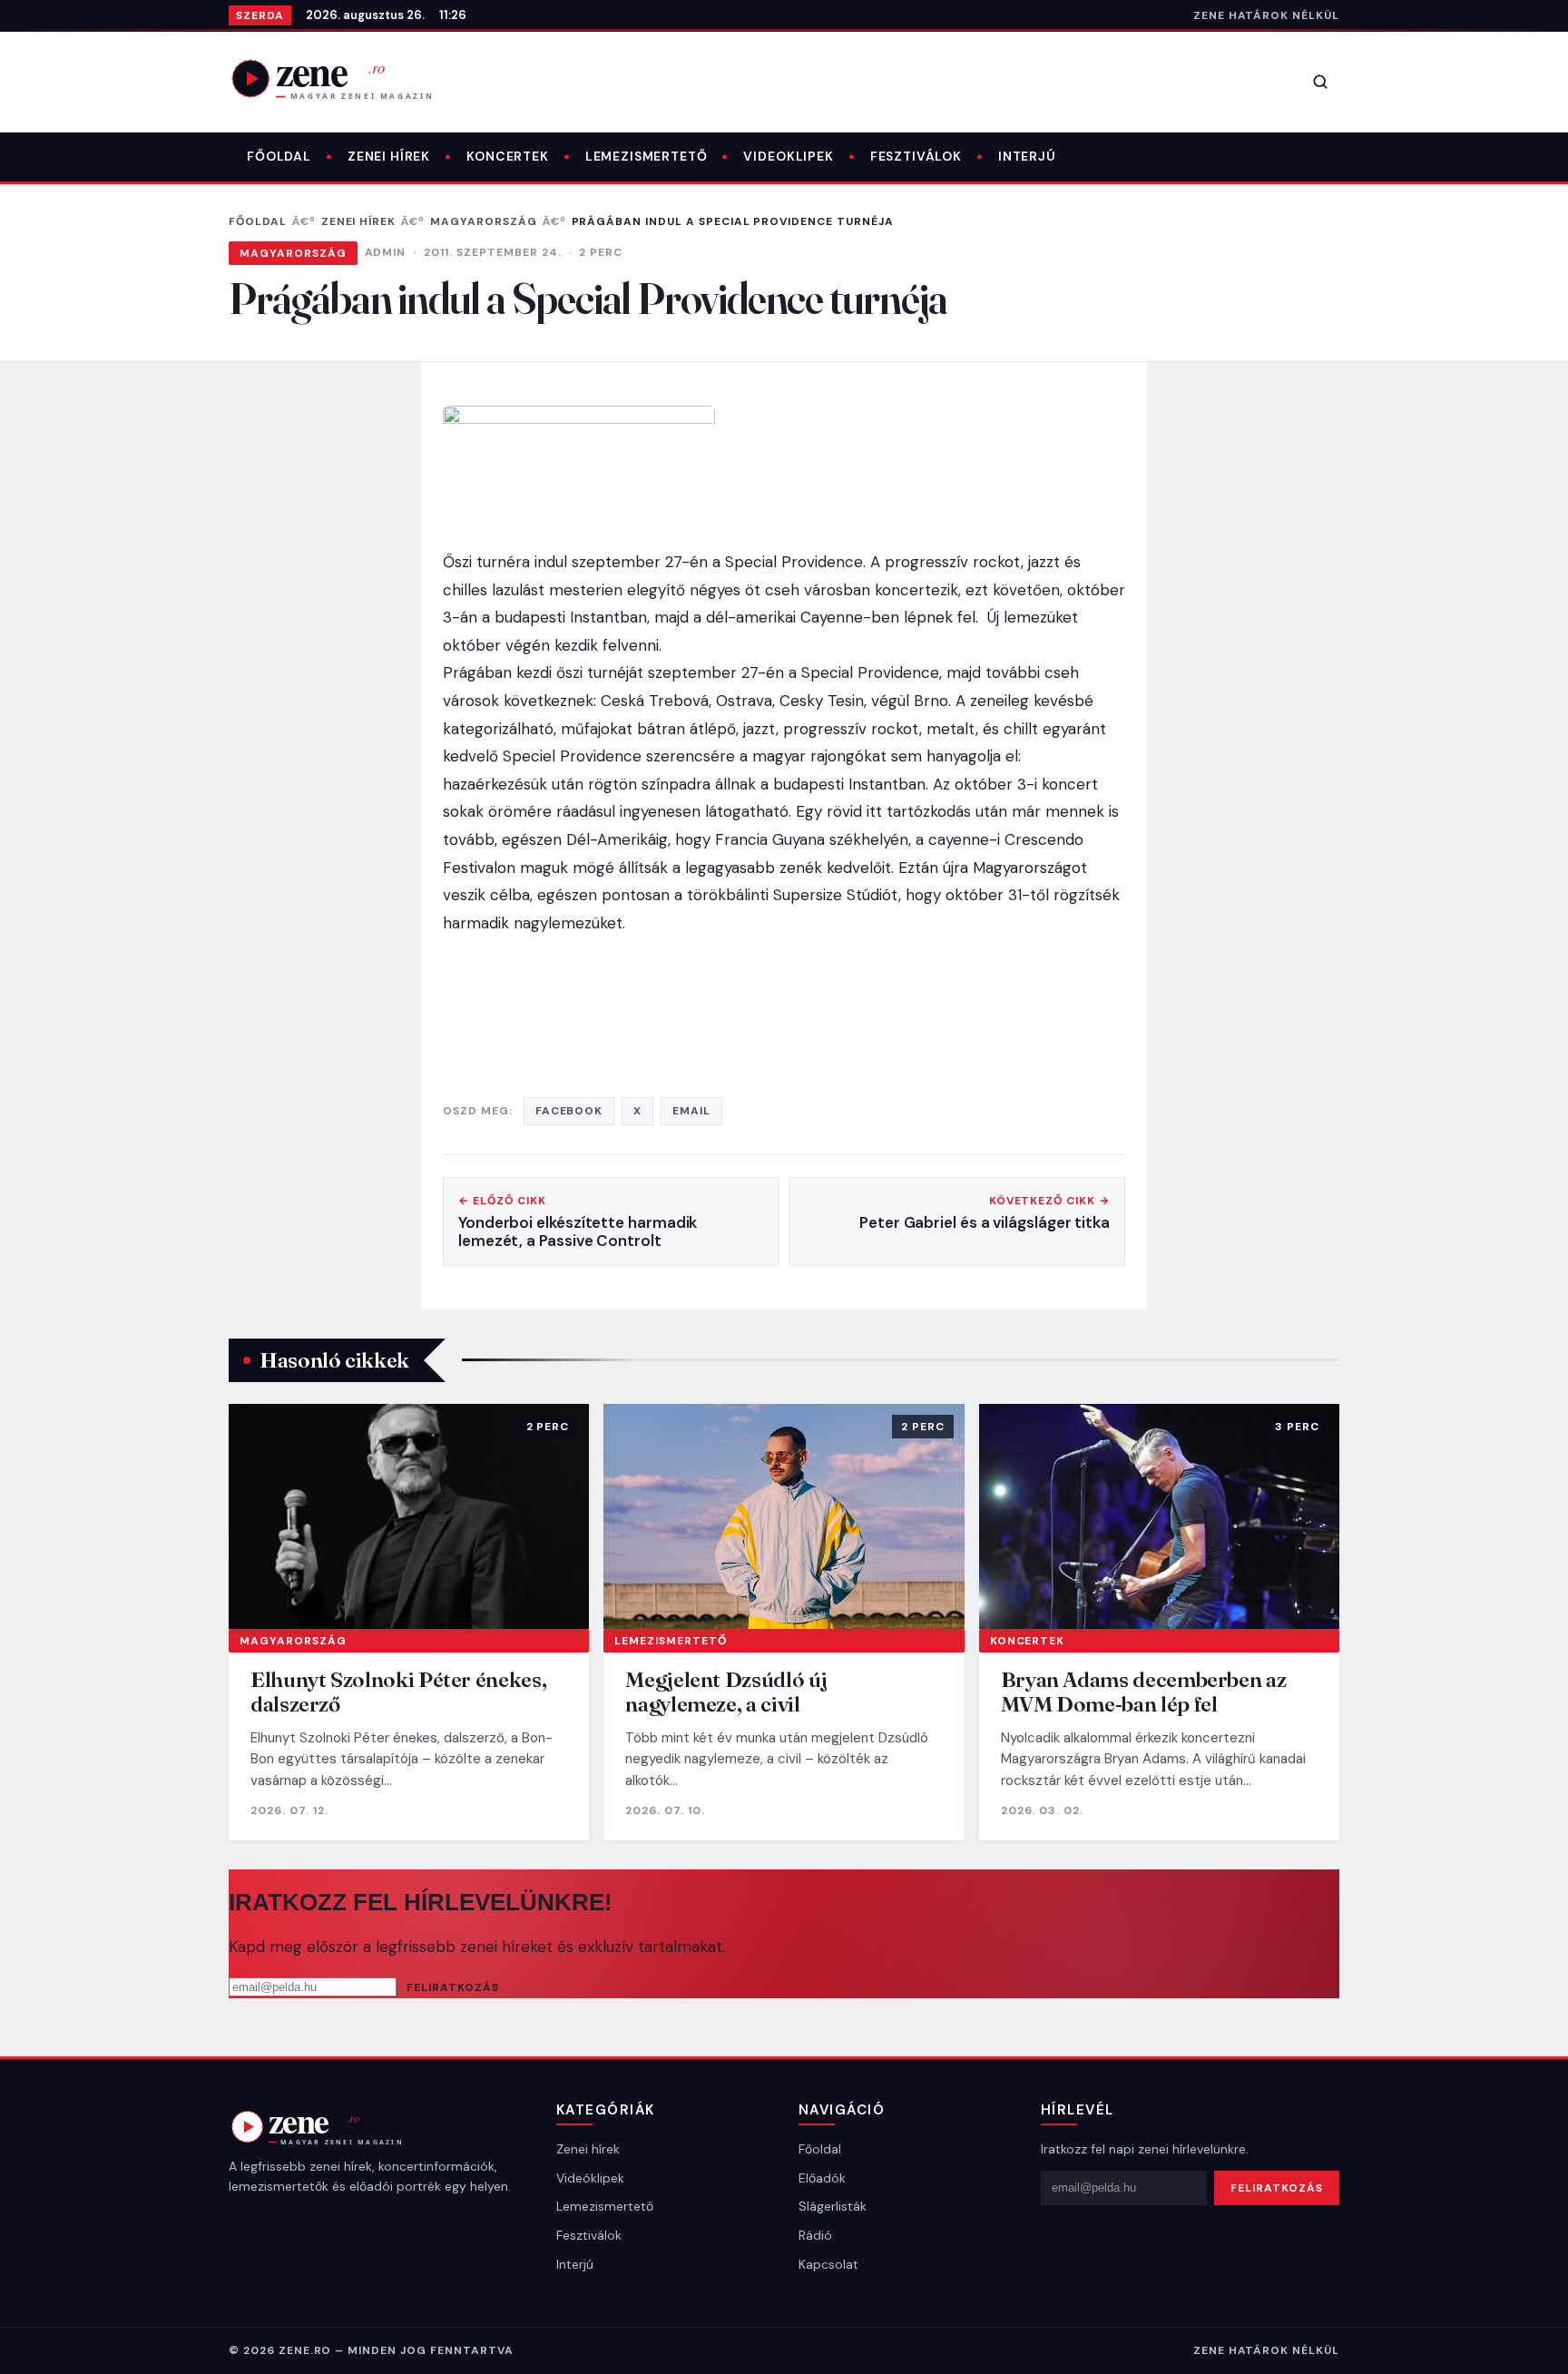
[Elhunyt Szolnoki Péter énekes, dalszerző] (409, 1516)
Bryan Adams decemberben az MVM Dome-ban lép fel (1144, 1692)
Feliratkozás (453, 1987)
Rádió (815, 2235)
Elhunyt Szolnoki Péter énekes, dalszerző (398, 1692)
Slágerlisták (833, 2206)
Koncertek (508, 156)
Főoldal (279, 156)
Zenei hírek (389, 156)
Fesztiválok (916, 156)
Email (691, 1111)
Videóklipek (590, 2178)
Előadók (822, 2178)
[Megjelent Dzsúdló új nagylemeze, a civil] (784, 1516)
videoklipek (788, 156)
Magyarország (484, 221)
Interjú (1027, 156)
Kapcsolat (828, 2264)
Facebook (569, 1111)
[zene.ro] (347, 78)
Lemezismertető (647, 156)
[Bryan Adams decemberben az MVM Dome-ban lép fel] (1159, 1516)
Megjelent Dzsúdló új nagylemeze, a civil (726, 1692)
